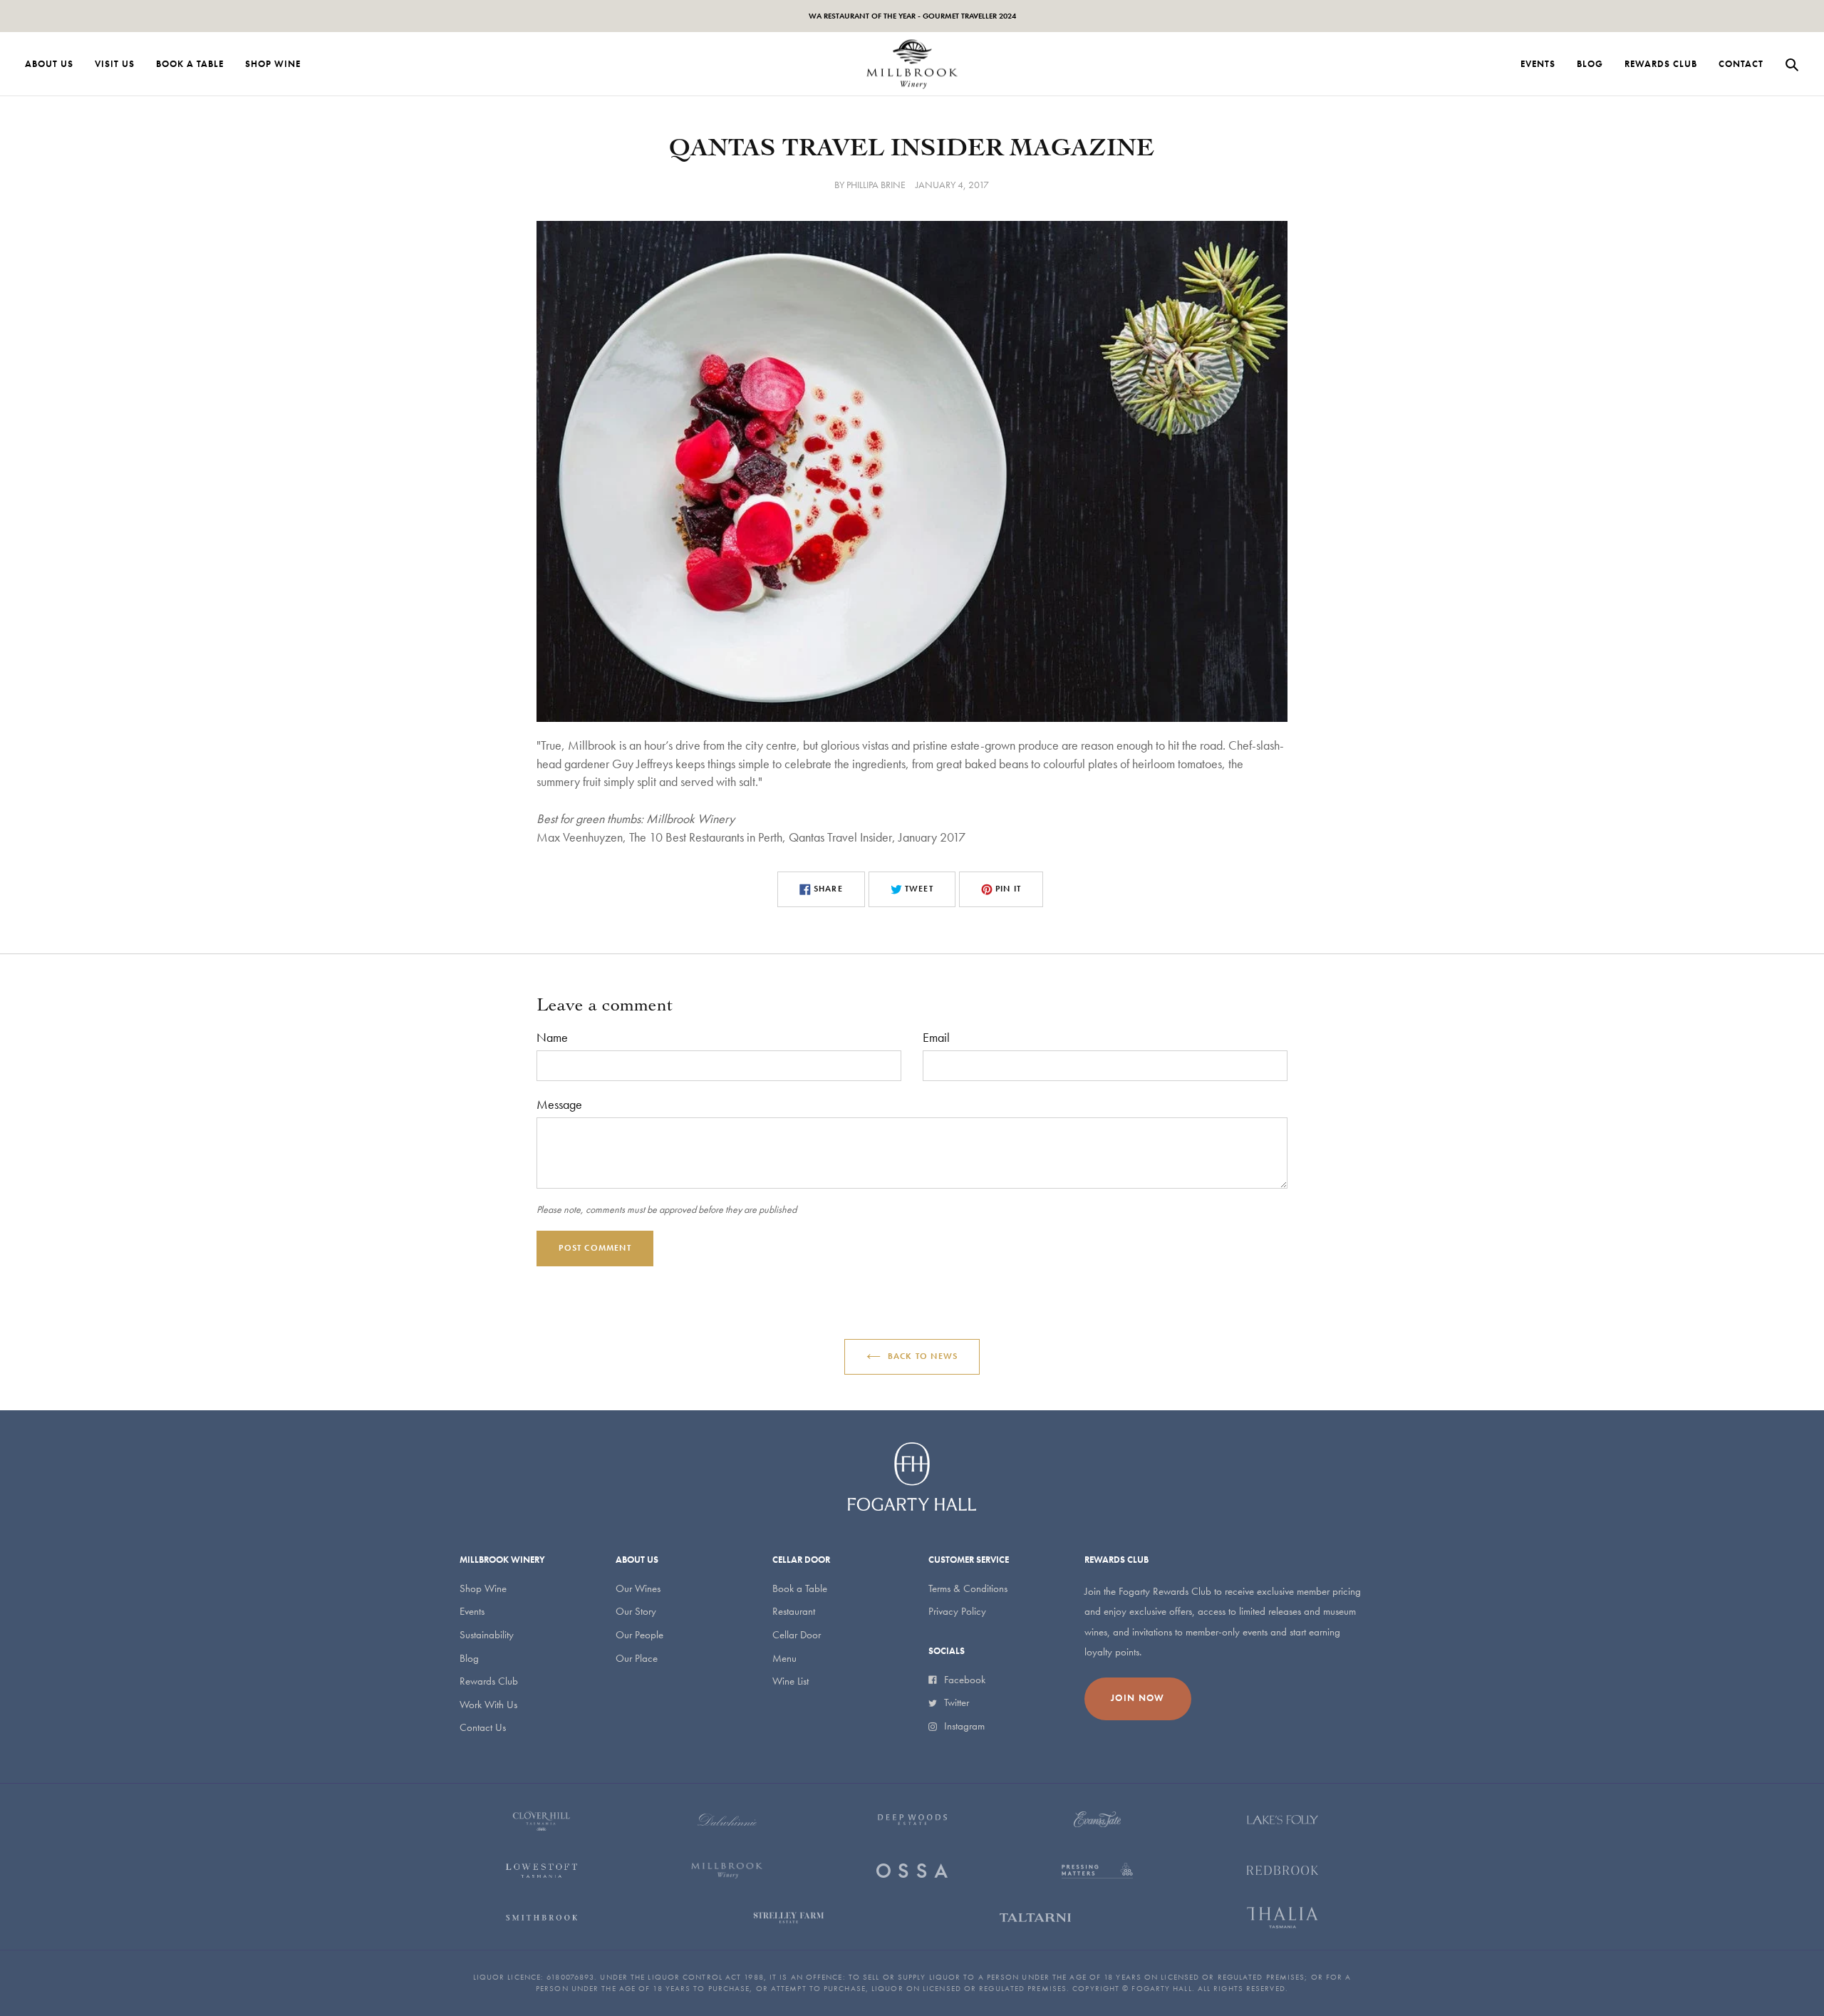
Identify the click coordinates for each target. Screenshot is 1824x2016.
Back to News (923, 1356)
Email (936, 1037)
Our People (639, 1635)
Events (472, 1611)
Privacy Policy (957, 1611)
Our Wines (638, 1588)
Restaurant (794, 1611)
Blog (469, 1658)
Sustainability (487, 1635)
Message (559, 1104)
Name (552, 1037)
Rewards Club (489, 1681)
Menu (784, 1658)
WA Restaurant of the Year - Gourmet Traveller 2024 (912, 16)
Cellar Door (797, 1635)
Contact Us (483, 1727)
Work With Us (488, 1705)
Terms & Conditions (968, 1588)
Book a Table (800, 1588)
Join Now (1138, 1698)
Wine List (791, 1681)
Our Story (636, 1611)
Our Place (637, 1658)
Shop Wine (483, 1588)
